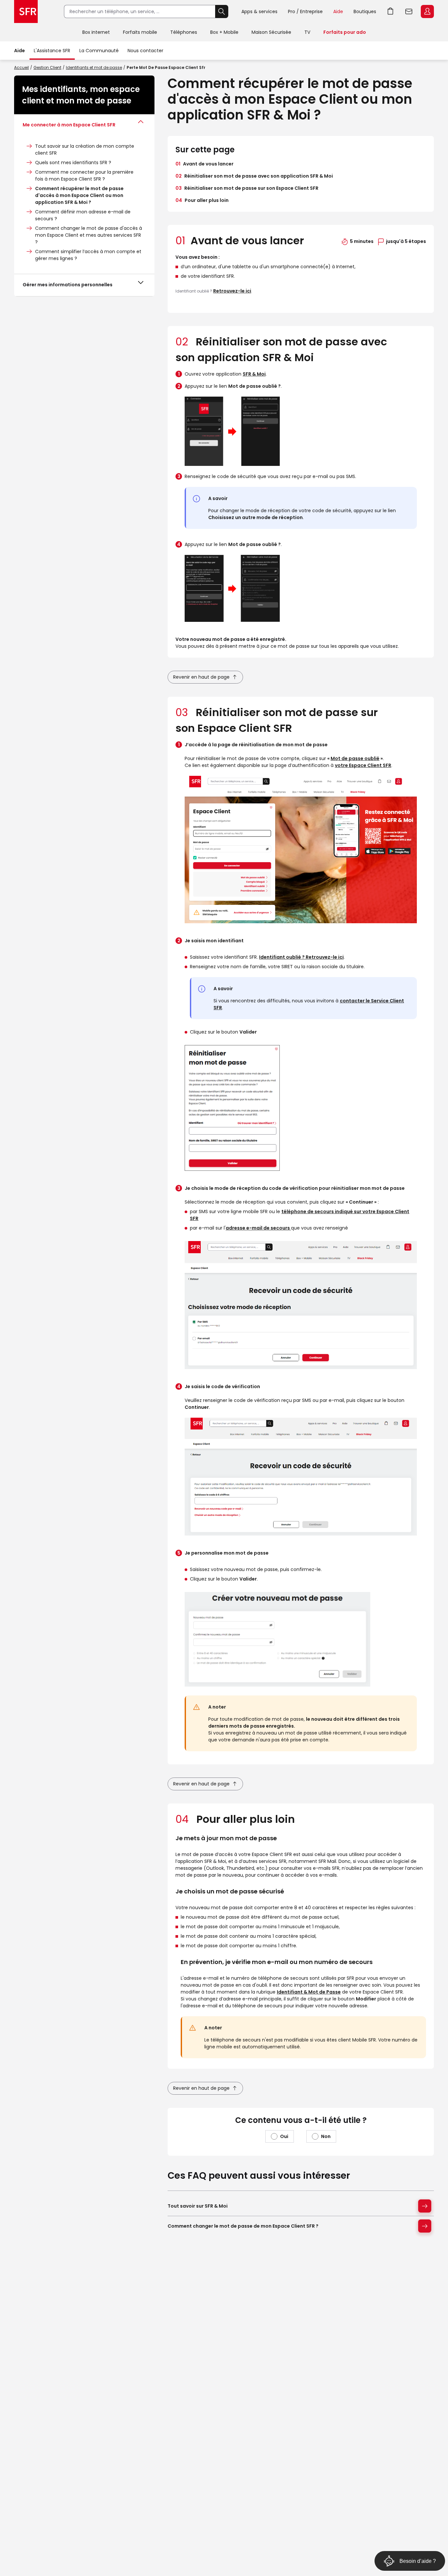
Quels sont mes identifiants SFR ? (73, 163)
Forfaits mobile (140, 32)
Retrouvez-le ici (232, 291)
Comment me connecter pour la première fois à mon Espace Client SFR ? (84, 175)
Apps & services (259, 11)
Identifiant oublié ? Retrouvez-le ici (301, 957)
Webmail (409, 11)
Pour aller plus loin (202, 200)
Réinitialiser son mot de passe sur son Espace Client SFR (247, 188)
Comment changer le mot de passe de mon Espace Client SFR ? (243, 2226)
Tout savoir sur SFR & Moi (198, 2206)
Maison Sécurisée (271, 32)
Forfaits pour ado (345, 32)
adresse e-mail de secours (258, 1228)
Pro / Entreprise (305, 11)
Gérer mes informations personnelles (68, 285)
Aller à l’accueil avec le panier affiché (391, 11)
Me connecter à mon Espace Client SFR (69, 125)
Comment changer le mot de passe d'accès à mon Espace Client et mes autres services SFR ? (89, 235)
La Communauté (99, 51)
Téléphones (184, 32)
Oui (284, 2136)
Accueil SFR (26, 11)
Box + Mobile (224, 32)
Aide (338, 11)
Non (326, 2136)
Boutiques (365, 11)
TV (307, 32)
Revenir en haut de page (201, 677)
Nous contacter (145, 51)
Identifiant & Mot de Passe (309, 1992)
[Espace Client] (427, 12)
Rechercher (222, 11)
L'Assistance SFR (52, 51)
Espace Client (427, 11)
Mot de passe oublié (355, 758)
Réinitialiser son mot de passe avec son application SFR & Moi (254, 176)
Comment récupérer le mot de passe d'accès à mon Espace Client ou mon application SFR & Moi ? (79, 195)
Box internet (96, 32)
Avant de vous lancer (204, 164)
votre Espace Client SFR (363, 765)
